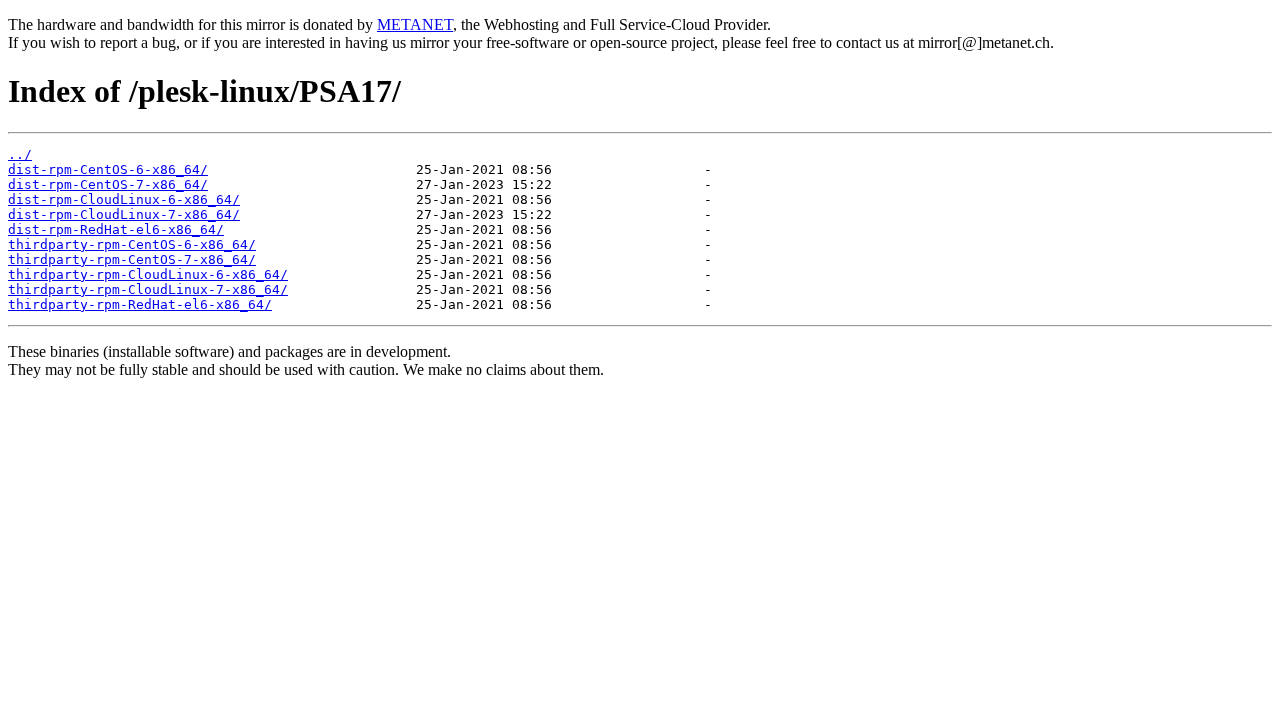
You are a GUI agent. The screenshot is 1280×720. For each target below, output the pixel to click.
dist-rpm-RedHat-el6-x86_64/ (116, 229)
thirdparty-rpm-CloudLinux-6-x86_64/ (148, 274)
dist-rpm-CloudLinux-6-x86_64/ (124, 199)
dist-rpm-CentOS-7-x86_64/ (108, 184)
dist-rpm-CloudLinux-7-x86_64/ (124, 214)
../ (20, 154)
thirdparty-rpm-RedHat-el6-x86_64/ (140, 304)
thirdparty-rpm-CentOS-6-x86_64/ (132, 244)
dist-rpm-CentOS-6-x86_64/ (108, 169)
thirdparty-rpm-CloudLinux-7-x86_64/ (148, 289)
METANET (415, 24)
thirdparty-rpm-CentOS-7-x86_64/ (132, 259)
